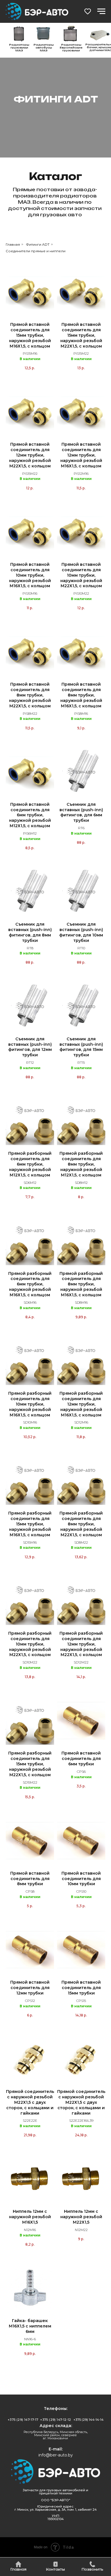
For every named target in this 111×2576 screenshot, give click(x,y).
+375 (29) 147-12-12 (56, 2420)
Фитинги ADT (38, 244)
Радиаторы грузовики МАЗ (19, 48)
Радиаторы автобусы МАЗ (44, 48)
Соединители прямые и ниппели (36, 251)
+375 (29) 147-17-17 (23, 2420)
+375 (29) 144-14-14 (89, 2420)
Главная (13, 244)
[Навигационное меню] (101, 11)
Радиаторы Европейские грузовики (71, 48)
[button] (88, 11)
